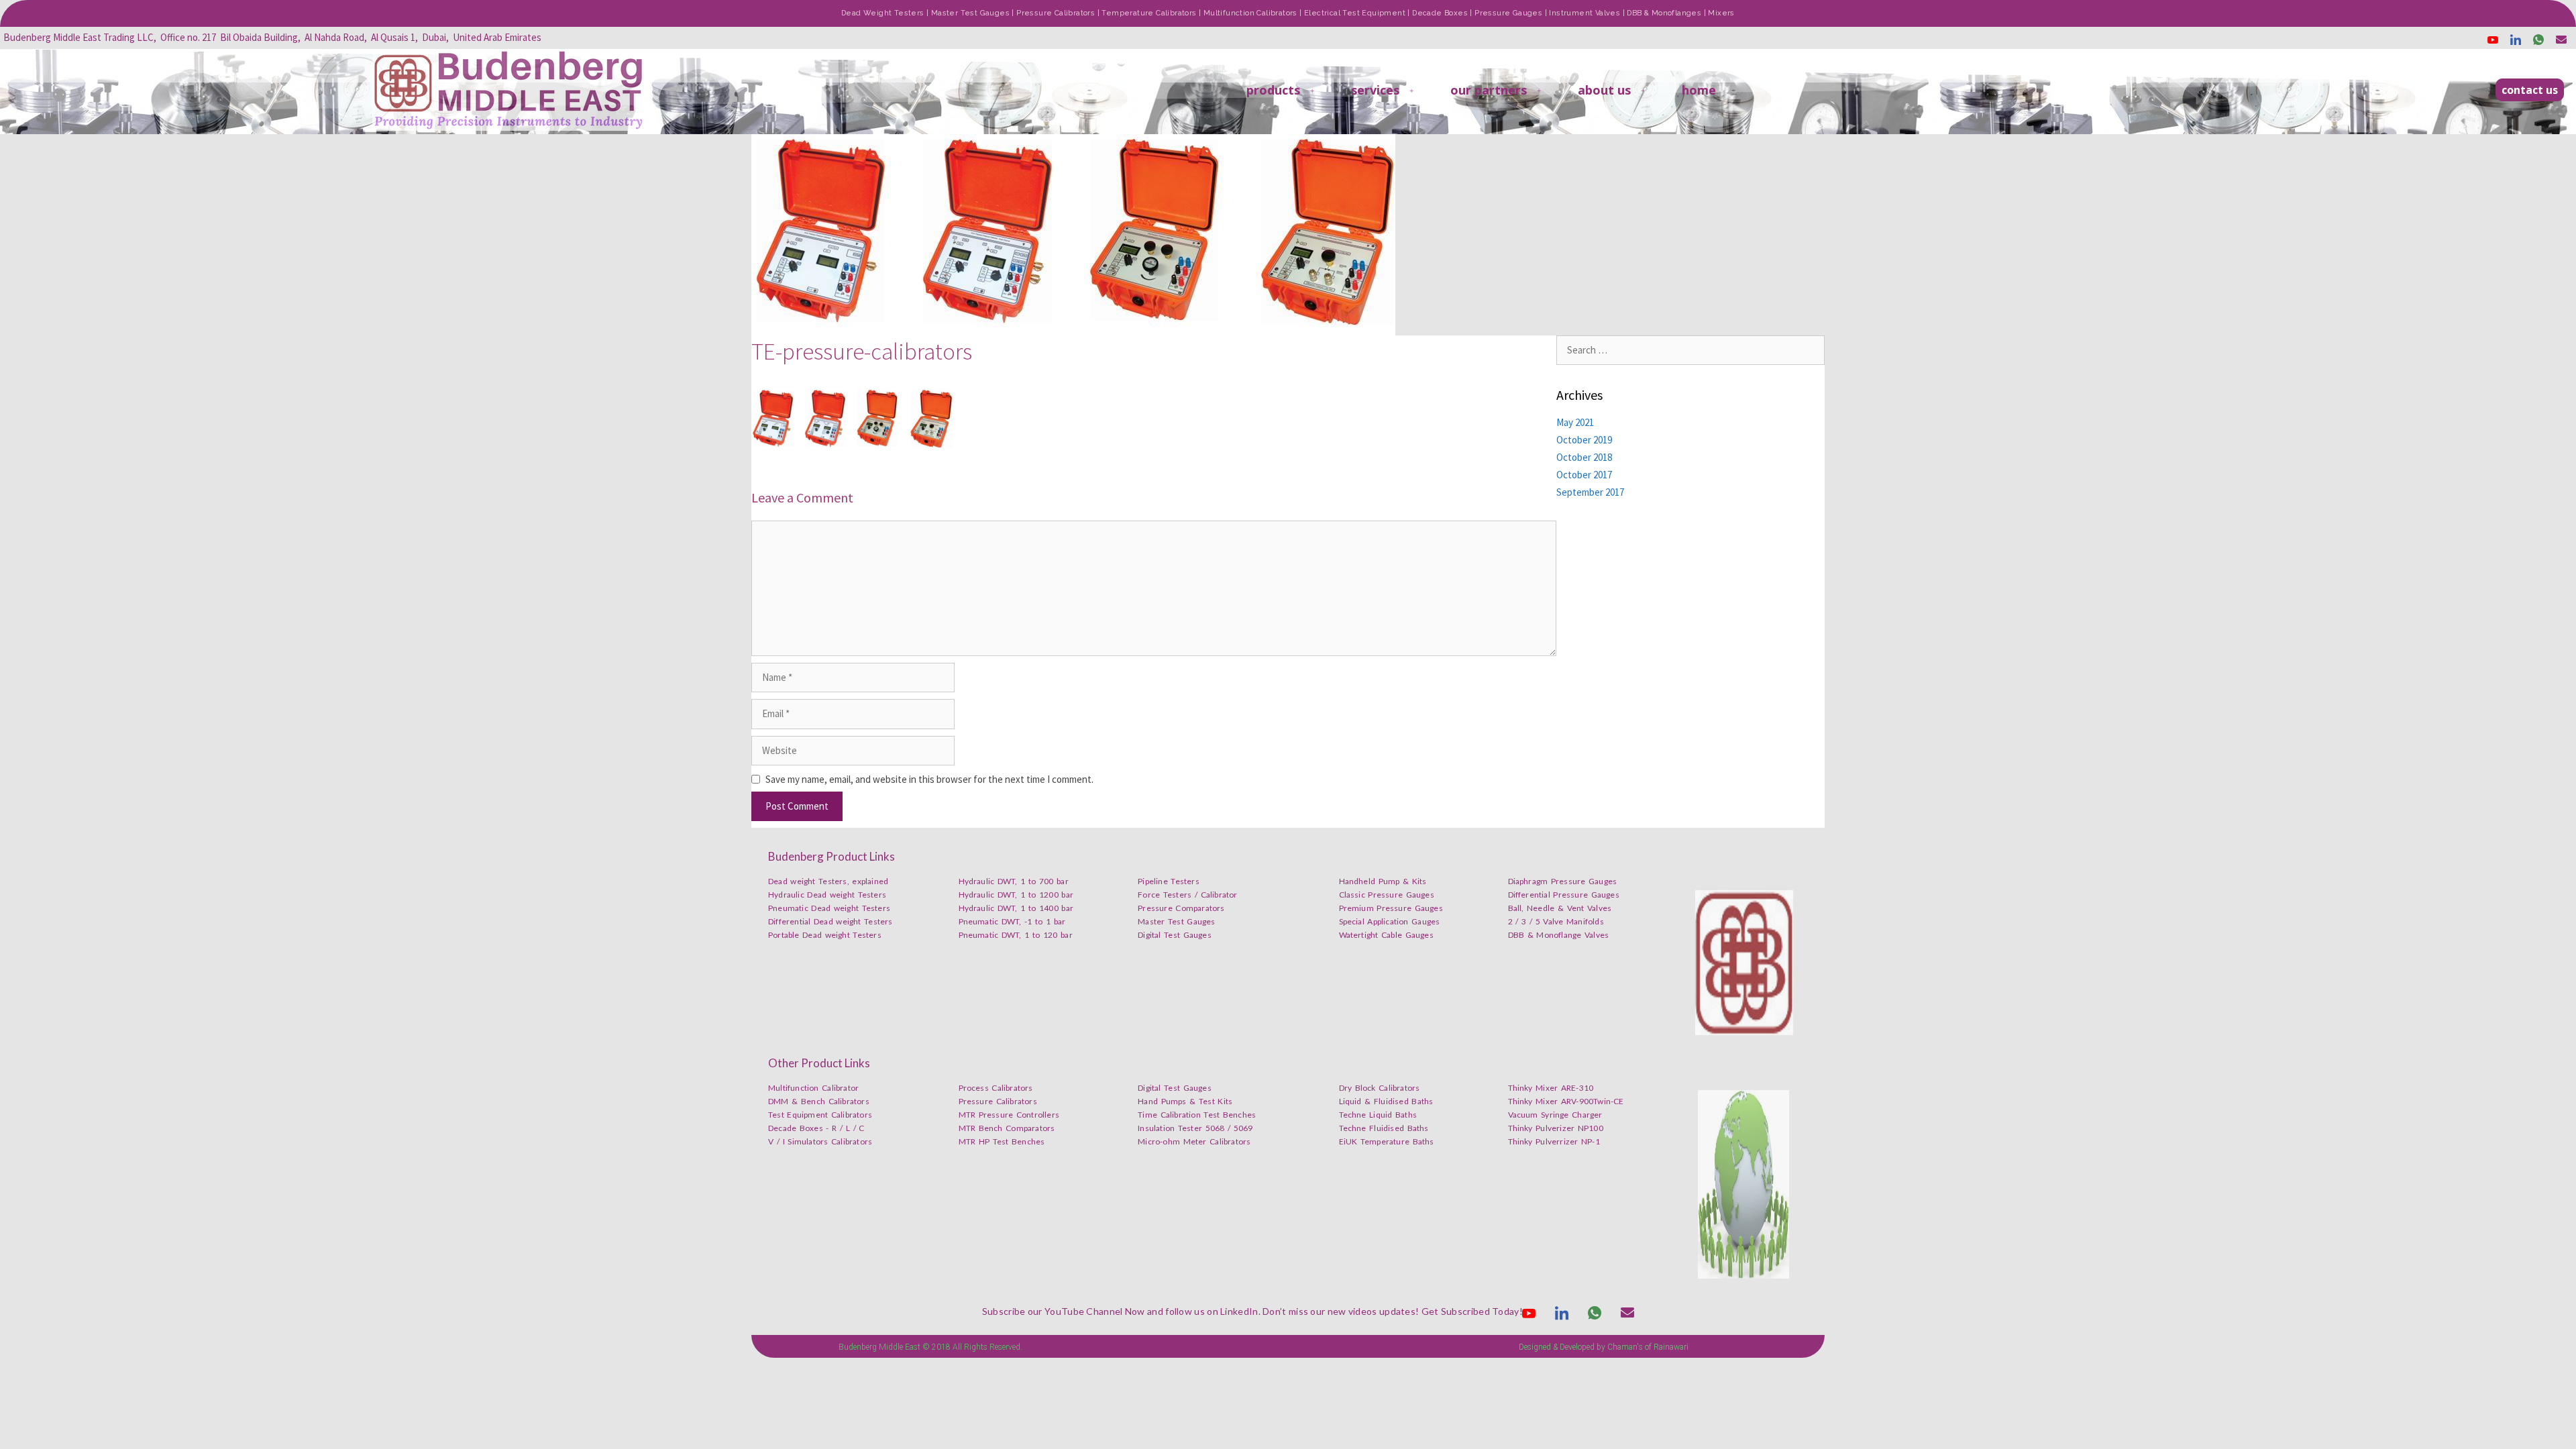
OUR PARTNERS (1489, 90)
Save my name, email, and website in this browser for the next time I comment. (929, 779)
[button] (2530, 90)
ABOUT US (1604, 90)
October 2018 (1584, 457)
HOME (1699, 90)
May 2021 (1575, 422)
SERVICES (1375, 90)
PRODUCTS (1273, 90)
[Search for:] (1690, 350)
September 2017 (1590, 492)
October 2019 (1584, 440)
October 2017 (1584, 475)
